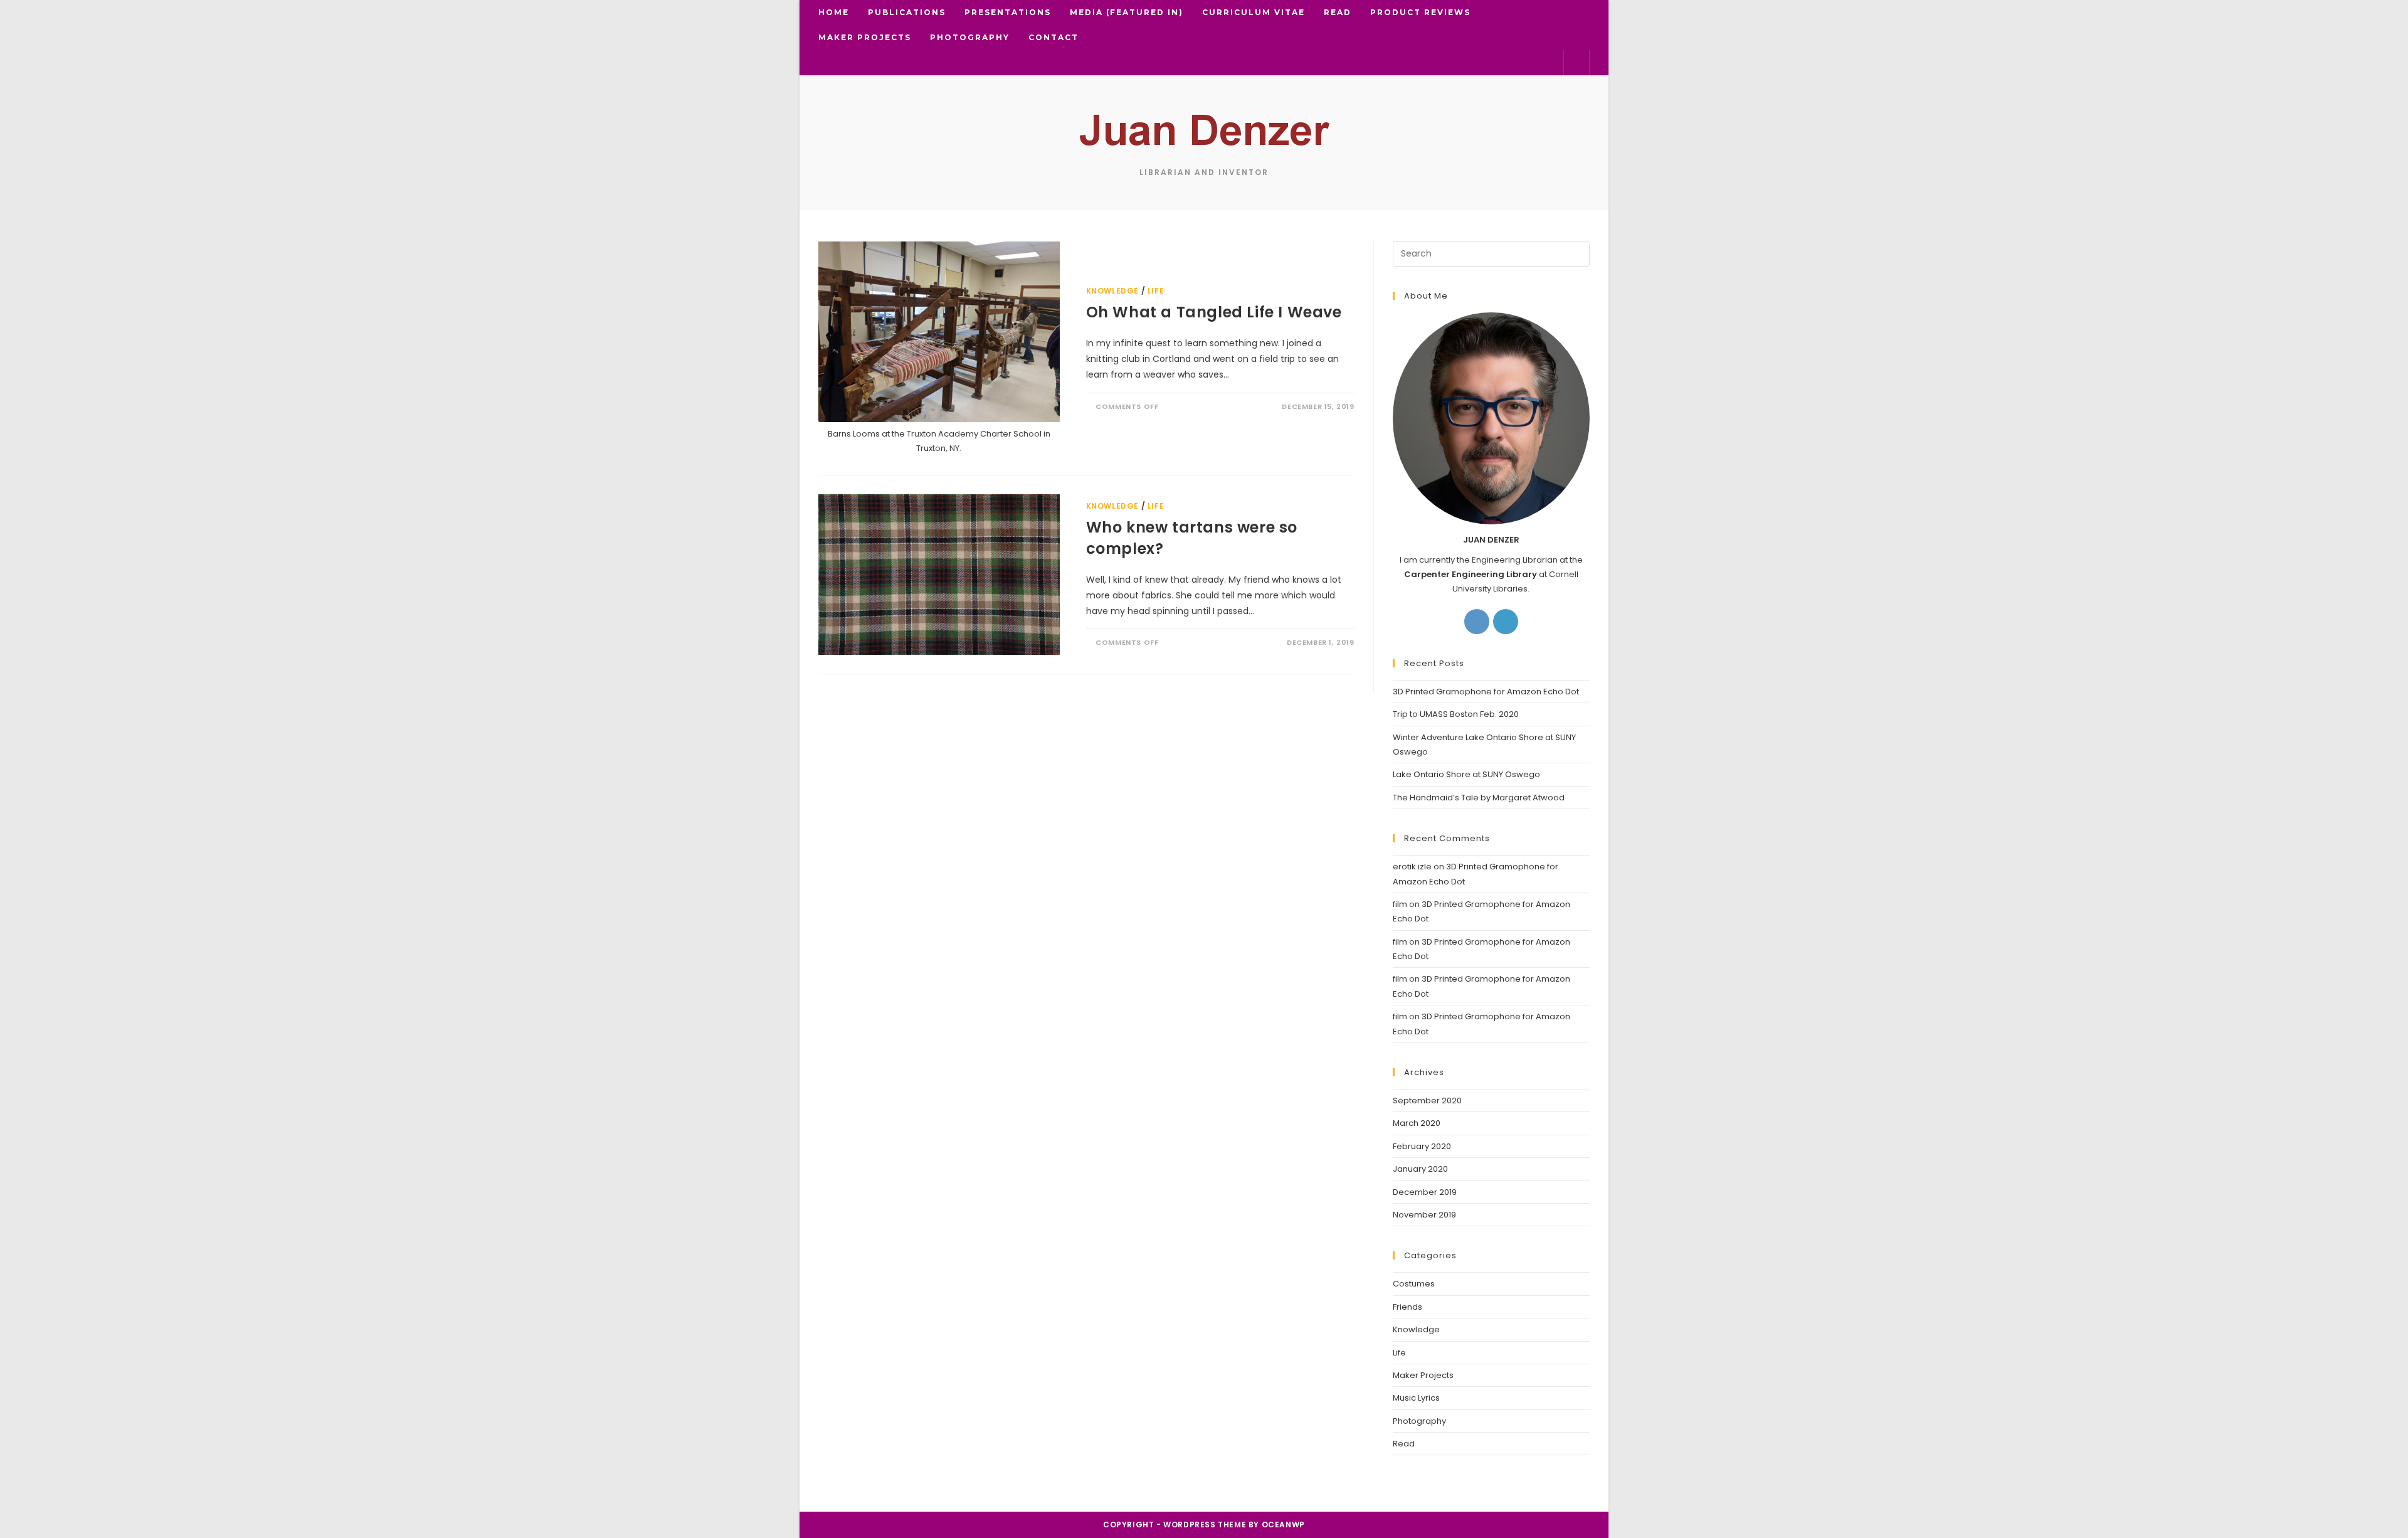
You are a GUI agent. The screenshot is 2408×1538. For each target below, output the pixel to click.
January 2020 (1420, 1169)
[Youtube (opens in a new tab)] (1549, 62)
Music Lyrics (1416, 1398)
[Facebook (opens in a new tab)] (1468, 62)
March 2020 (1417, 1123)
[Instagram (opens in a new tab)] (1488, 62)
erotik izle (1412, 867)
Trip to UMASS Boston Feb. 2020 (1456, 714)
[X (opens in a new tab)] (1448, 62)
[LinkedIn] (1506, 622)
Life (1156, 291)
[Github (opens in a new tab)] (1529, 62)
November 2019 (1424, 1215)
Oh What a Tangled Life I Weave (1214, 312)
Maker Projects (1423, 1375)
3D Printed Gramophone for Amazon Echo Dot (1486, 692)
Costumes (1414, 1284)
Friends (1407, 1307)
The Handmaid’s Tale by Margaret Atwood (1479, 798)
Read (1404, 1444)
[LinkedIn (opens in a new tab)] (1508, 62)
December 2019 (1425, 1192)
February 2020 (1422, 1146)
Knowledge (1112, 291)
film (1400, 904)
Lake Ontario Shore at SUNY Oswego (1466, 774)
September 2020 (1427, 1100)
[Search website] (1576, 63)
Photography (1419, 1421)
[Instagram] (1477, 622)
